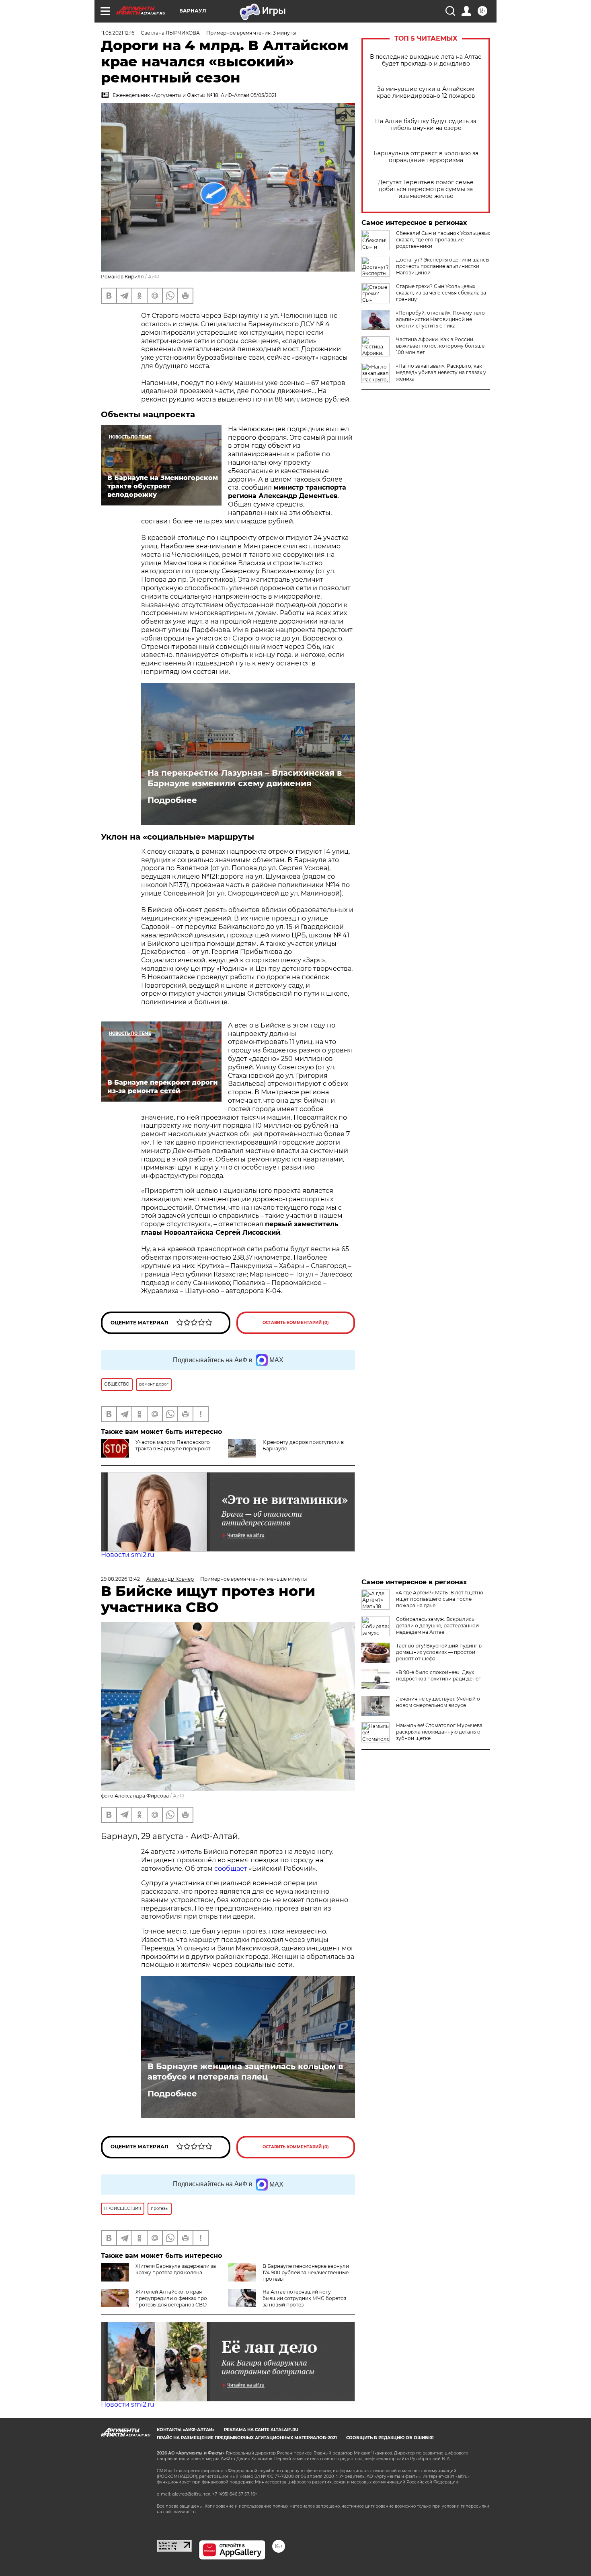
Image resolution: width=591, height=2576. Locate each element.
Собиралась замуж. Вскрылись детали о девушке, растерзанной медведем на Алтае (437, 1626)
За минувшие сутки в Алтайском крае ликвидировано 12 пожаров (426, 93)
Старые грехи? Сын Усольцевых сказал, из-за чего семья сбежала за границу (441, 293)
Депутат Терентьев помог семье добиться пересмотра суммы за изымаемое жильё (426, 189)
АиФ (154, 277)
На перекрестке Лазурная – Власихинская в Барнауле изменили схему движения (245, 778)
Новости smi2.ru (128, 1555)
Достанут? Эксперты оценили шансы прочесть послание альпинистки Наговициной (443, 266)
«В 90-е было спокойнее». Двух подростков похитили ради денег (438, 1675)
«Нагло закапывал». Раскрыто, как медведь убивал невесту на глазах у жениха (441, 372)
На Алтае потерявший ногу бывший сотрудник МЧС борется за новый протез (304, 2298)
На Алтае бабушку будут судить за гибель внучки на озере (426, 125)
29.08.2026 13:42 (120, 1579)
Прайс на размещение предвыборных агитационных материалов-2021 (247, 2438)
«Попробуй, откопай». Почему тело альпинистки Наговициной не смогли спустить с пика (440, 319)
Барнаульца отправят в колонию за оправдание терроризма (426, 157)
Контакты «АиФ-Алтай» (186, 2430)
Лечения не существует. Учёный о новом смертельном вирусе (438, 1702)
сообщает (231, 1869)
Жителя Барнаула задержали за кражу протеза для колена (176, 2269)
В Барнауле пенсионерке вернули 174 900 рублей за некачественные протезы (306, 2272)
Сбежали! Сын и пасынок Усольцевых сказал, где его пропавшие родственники (443, 240)
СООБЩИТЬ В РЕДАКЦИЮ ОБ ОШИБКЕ (390, 2438)
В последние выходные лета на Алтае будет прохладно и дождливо (426, 60)
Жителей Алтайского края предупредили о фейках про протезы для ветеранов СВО (171, 2298)
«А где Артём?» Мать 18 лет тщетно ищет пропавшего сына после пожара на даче (440, 1599)
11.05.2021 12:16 (118, 33)
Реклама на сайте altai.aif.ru (261, 2430)
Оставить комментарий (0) (296, 1323)
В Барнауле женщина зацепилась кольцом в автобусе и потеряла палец (245, 2072)
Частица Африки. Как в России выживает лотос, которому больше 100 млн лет (440, 346)
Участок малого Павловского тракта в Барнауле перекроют (173, 1445)
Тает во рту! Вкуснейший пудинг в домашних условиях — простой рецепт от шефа (439, 1652)
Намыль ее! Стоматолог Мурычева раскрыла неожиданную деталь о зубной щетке (439, 1732)
